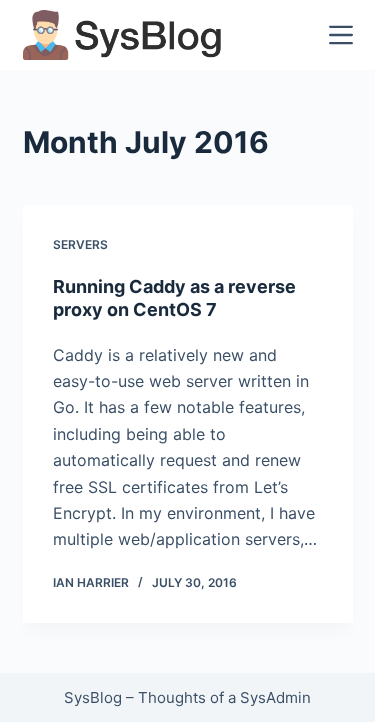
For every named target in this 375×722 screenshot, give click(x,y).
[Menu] (341, 35)
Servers (80, 244)
